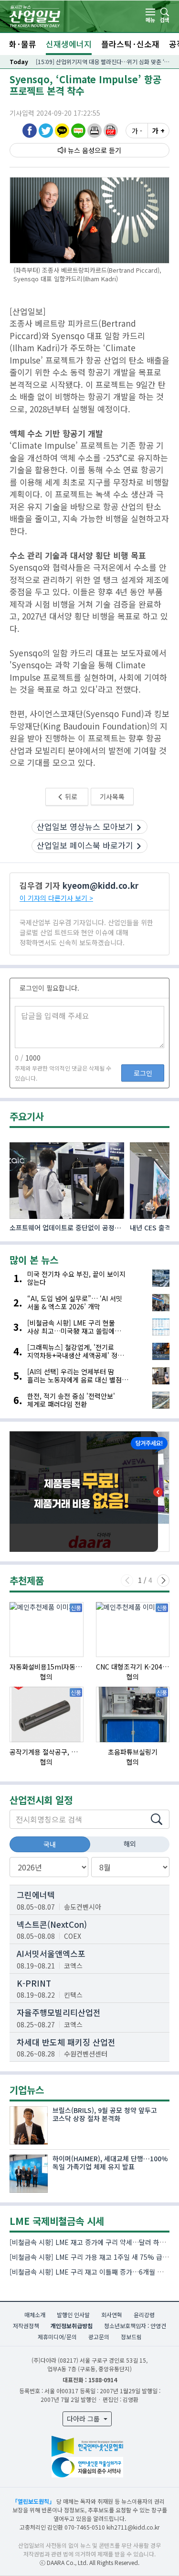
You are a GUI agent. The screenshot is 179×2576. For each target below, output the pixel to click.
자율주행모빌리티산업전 (59, 2012)
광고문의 (99, 2337)
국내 (50, 1844)
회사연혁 (112, 2315)
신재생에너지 (69, 44)
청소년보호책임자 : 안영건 (135, 2326)
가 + (158, 131)
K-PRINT (34, 1983)
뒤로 (70, 796)
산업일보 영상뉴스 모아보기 (85, 826)
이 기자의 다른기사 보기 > (56, 898)
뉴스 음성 (81, 150)
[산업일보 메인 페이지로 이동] (35, 15)
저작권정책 (26, 2326)
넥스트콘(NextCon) (52, 1924)
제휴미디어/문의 (57, 2337)
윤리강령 (144, 2315)
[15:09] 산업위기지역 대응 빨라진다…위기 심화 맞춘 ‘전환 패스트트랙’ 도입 (103, 61)
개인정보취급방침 (72, 2326)
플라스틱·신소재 (130, 44)
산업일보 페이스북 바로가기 (85, 845)
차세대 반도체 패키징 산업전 (66, 2042)
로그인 (143, 1073)
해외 (130, 1844)
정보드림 (131, 2337)
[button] (95, 130)
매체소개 (35, 2315)
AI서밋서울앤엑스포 (51, 1953)
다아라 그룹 (84, 2419)
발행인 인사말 (73, 2315)
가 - (137, 131)
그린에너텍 (36, 1895)
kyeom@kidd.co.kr (100, 885)
